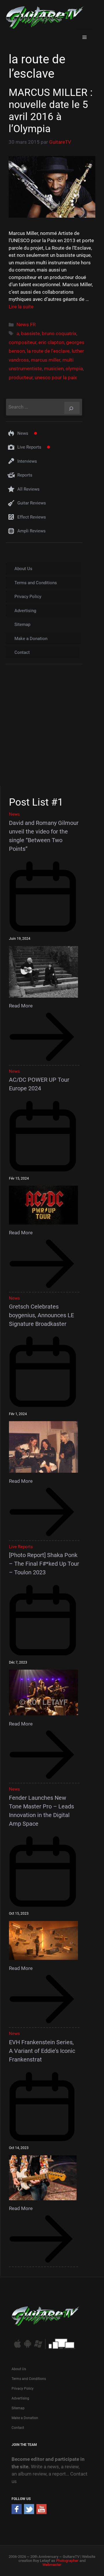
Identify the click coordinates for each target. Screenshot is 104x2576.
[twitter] (29, 2512)
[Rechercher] (72, 408)
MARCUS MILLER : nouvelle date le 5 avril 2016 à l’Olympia (51, 111)
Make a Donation (31, 639)
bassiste (30, 333)
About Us (23, 569)
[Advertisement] (52, 730)
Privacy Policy (28, 597)
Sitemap (22, 624)
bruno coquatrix (59, 333)
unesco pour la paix (56, 377)
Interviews (27, 461)
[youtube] (41, 2512)
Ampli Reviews (31, 531)
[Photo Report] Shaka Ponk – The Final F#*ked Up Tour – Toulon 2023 (44, 1564)
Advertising (25, 611)
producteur (21, 377)
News (23, 433)
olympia (74, 369)
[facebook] (17, 2512)
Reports (25, 475)
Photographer (67, 2561)
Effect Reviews (32, 517)
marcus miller (46, 360)
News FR (26, 324)
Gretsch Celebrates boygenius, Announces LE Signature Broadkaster (41, 1315)
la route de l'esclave (48, 351)
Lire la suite (21, 307)
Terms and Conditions (36, 583)
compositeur (23, 342)
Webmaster (52, 2565)
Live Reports (29, 447)
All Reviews (28, 489)
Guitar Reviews (32, 503)
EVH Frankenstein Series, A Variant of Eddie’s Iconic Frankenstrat (42, 2051)
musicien (54, 369)
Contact (22, 652)
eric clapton (51, 342)
